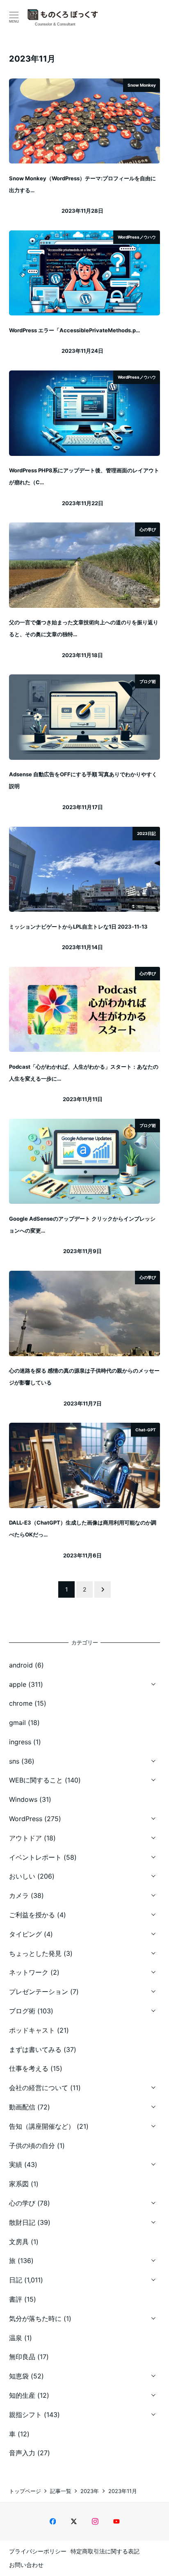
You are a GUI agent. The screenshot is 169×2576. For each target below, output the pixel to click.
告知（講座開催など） (42, 2126)
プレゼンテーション (39, 1992)
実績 (16, 2164)
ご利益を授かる (32, 1915)
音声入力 (22, 2453)
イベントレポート (35, 1857)
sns (14, 1761)
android (21, 1665)
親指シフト (25, 2415)
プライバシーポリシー (38, 2551)
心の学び (22, 2203)
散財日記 (22, 2222)
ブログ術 (22, 2011)
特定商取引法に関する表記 (105, 2551)
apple (18, 1684)
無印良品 (22, 2357)
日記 (16, 2280)
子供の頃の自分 (32, 2146)
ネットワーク (29, 1972)
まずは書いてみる (35, 2049)
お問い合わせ (26, 2565)
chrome (21, 1703)
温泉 (16, 2338)
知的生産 (22, 2395)
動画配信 (22, 2107)
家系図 (19, 2184)
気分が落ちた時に (35, 2318)
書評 (16, 2299)
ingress (20, 1742)
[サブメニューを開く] (153, 1683)
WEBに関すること (36, 1780)
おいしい (22, 1876)
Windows (23, 1799)
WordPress (26, 1819)
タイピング (25, 1934)
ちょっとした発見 (35, 1953)
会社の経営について (39, 2088)
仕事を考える (29, 2068)
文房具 (19, 2242)
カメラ (19, 1895)
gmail (17, 1723)
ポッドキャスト (32, 2030)
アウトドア (25, 1838)
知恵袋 (19, 2376)
